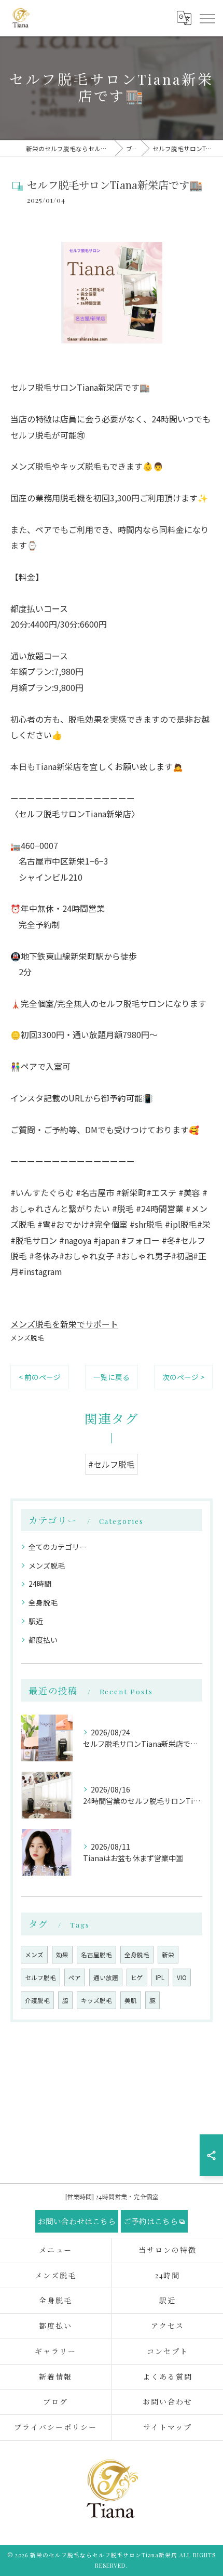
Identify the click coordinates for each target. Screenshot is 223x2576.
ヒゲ (137, 1977)
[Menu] (207, 18)
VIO (182, 1977)
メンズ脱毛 (27, 1338)
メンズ (34, 1955)
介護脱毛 (37, 2000)
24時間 (40, 1584)
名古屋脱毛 (96, 1955)
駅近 (36, 1621)
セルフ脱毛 (40, 1977)
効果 (62, 1955)
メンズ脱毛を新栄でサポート (64, 1324)
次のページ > (183, 1377)
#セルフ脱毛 (112, 1464)
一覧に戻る (112, 1377)
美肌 (131, 2000)
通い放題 (106, 1977)
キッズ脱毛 (96, 2000)
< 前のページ (40, 1377)
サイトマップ (168, 2427)
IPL (160, 1977)
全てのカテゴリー (58, 1547)
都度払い (43, 1640)
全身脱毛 (43, 1602)
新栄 (168, 1955)
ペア (75, 1977)
